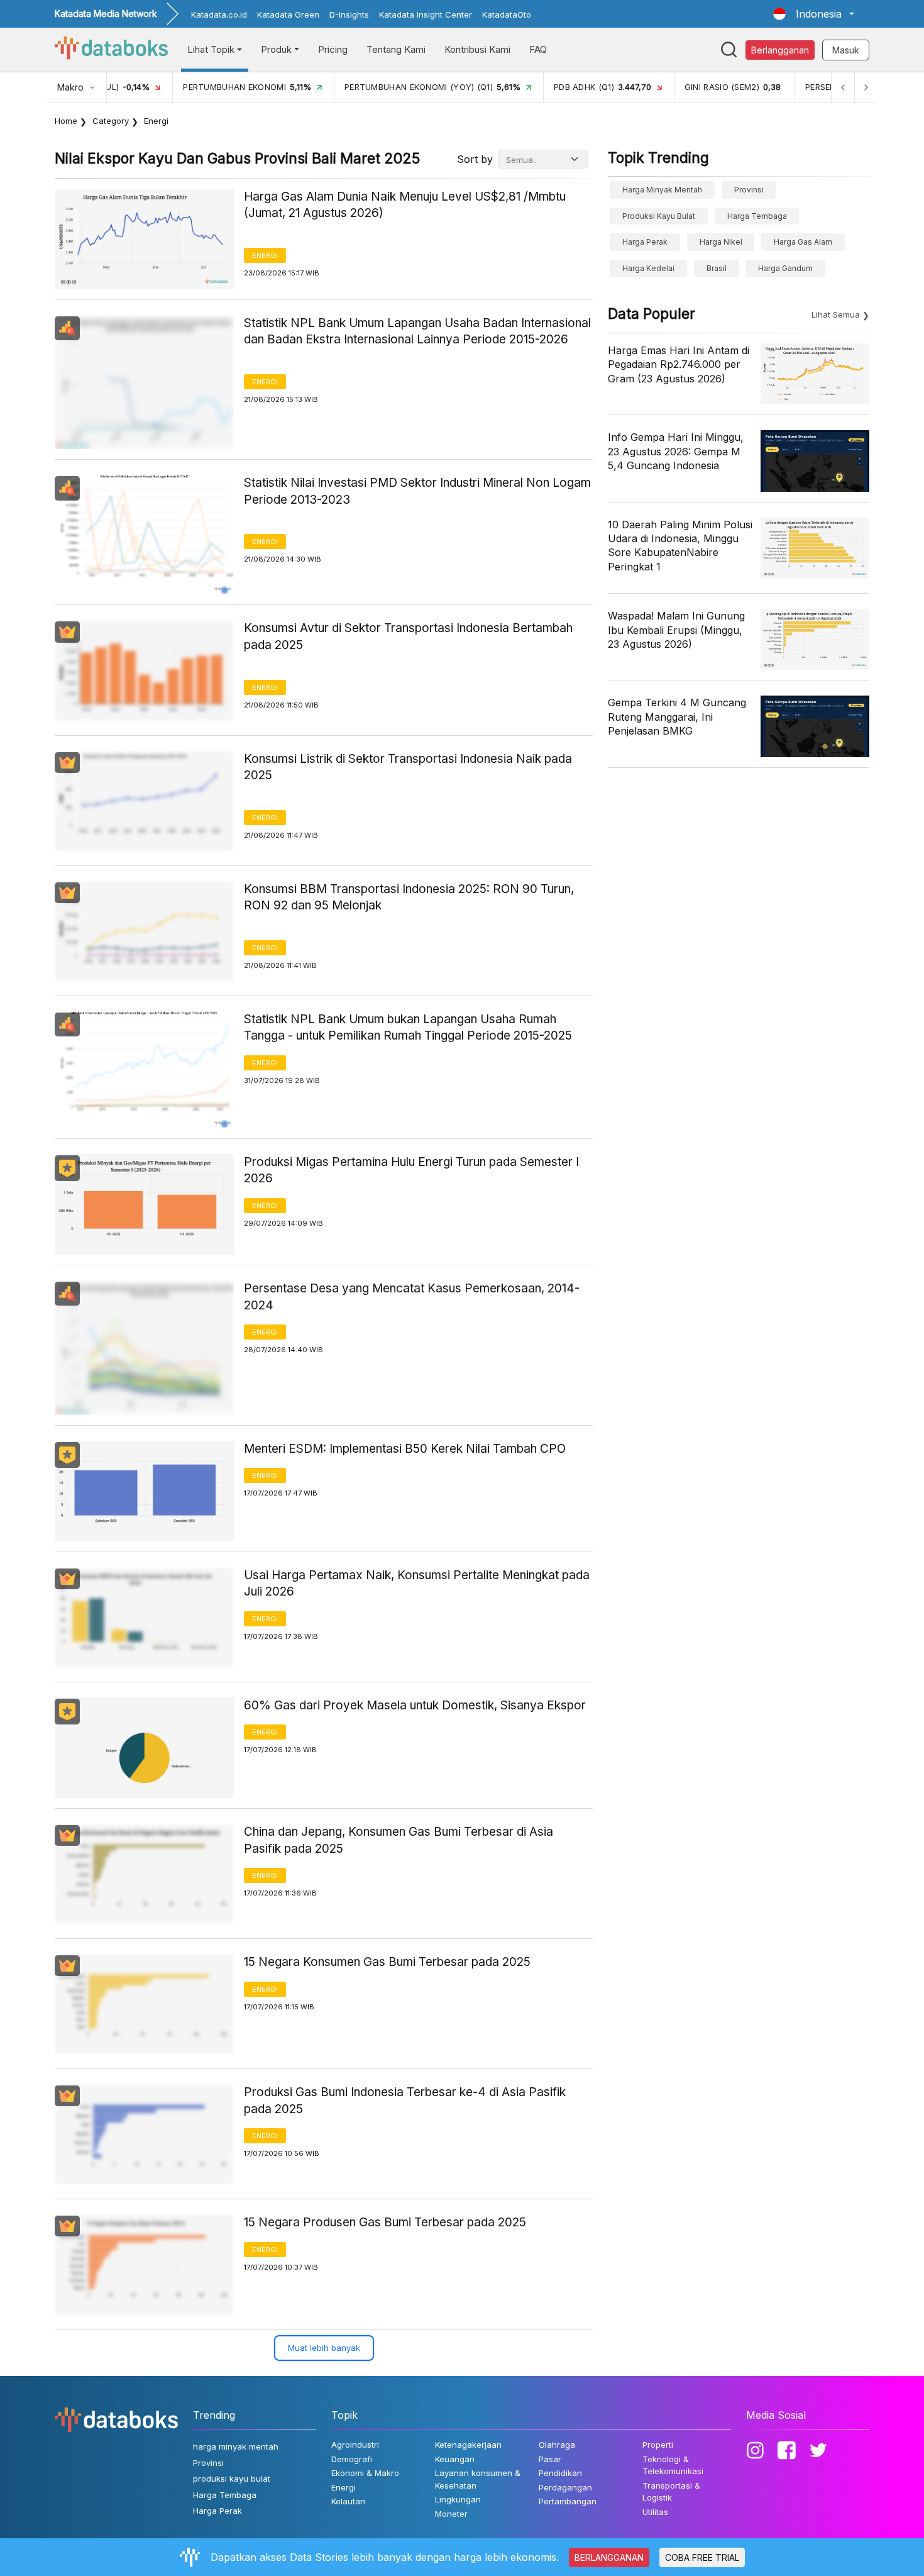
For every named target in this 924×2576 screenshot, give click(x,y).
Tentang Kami (396, 49)
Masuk (846, 50)
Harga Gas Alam (803, 242)
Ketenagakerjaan (468, 2445)
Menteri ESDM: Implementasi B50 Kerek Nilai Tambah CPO (405, 1449)
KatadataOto (507, 14)
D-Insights (349, 14)
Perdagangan (565, 2487)
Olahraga (557, 2445)
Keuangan (455, 2459)
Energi (265, 255)
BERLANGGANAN (609, 2557)
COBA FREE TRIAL (702, 2557)
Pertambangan (568, 2501)
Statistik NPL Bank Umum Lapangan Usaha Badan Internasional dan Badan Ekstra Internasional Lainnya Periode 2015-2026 (417, 331)
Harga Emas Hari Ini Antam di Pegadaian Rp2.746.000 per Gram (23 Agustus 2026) (679, 364)
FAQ (538, 49)
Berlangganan (780, 50)
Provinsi (749, 190)
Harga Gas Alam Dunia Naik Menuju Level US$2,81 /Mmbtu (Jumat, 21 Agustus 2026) (405, 205)
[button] (814, 14)
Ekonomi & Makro (365, 2473)
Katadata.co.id (219, 14)
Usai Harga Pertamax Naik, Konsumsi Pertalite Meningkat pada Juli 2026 (417, 1584)
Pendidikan (560, 2473)
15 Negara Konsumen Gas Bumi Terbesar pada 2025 (387, 1962)
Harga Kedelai (648, 268)
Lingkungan (458, 2499)
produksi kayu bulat (659, 216)
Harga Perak (645, 242)
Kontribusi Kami (477, 49)
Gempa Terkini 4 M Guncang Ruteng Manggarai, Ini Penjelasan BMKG (677, 717)
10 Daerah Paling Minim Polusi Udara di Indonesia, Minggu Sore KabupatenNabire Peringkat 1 (680, 546)
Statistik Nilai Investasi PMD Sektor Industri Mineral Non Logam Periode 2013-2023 (417, 491)
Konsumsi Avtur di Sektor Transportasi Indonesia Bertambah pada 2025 (408, 636)
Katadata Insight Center (426, 14)
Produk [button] (276, 49)
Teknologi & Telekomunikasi (673, 2465)
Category (111, 121)
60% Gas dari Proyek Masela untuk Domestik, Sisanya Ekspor (415, 1705)
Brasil (717, 268)
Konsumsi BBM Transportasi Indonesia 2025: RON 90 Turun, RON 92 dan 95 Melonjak (409, 897)
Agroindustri (355, 2445)
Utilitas (655, 2512)
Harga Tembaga (757, 216)
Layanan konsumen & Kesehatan (478, 2479)
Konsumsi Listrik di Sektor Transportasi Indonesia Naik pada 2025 (408, 767)
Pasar (550, 2459)
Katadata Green (288, 14)
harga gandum (785, 268)
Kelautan (348, 2501)
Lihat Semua (836, 314)
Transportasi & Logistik (671, 2492)
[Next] (866, 87)
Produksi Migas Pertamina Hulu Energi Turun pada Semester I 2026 (411, 1170)
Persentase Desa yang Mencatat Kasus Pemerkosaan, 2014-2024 (412, 1297)
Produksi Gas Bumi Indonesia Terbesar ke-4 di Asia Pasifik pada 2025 (405, 2101)
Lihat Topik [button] (211, 49)
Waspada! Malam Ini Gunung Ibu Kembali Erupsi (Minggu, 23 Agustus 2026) (676, 630)
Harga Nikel (721, 242)
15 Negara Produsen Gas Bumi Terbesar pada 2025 (385, 2222)
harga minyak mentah (662, 190)
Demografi (352, 2459)
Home (66, 121)
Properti (658, 2445)
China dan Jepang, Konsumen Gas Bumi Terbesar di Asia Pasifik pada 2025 (399, 1840)
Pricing (333, 49)
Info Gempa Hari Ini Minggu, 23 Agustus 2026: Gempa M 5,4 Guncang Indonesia (676, 451)
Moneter (451, 2514)
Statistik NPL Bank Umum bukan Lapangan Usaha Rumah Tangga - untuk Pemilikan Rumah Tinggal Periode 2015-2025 (408, 1028)
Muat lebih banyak (324, 2348)
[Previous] (843, 87)
